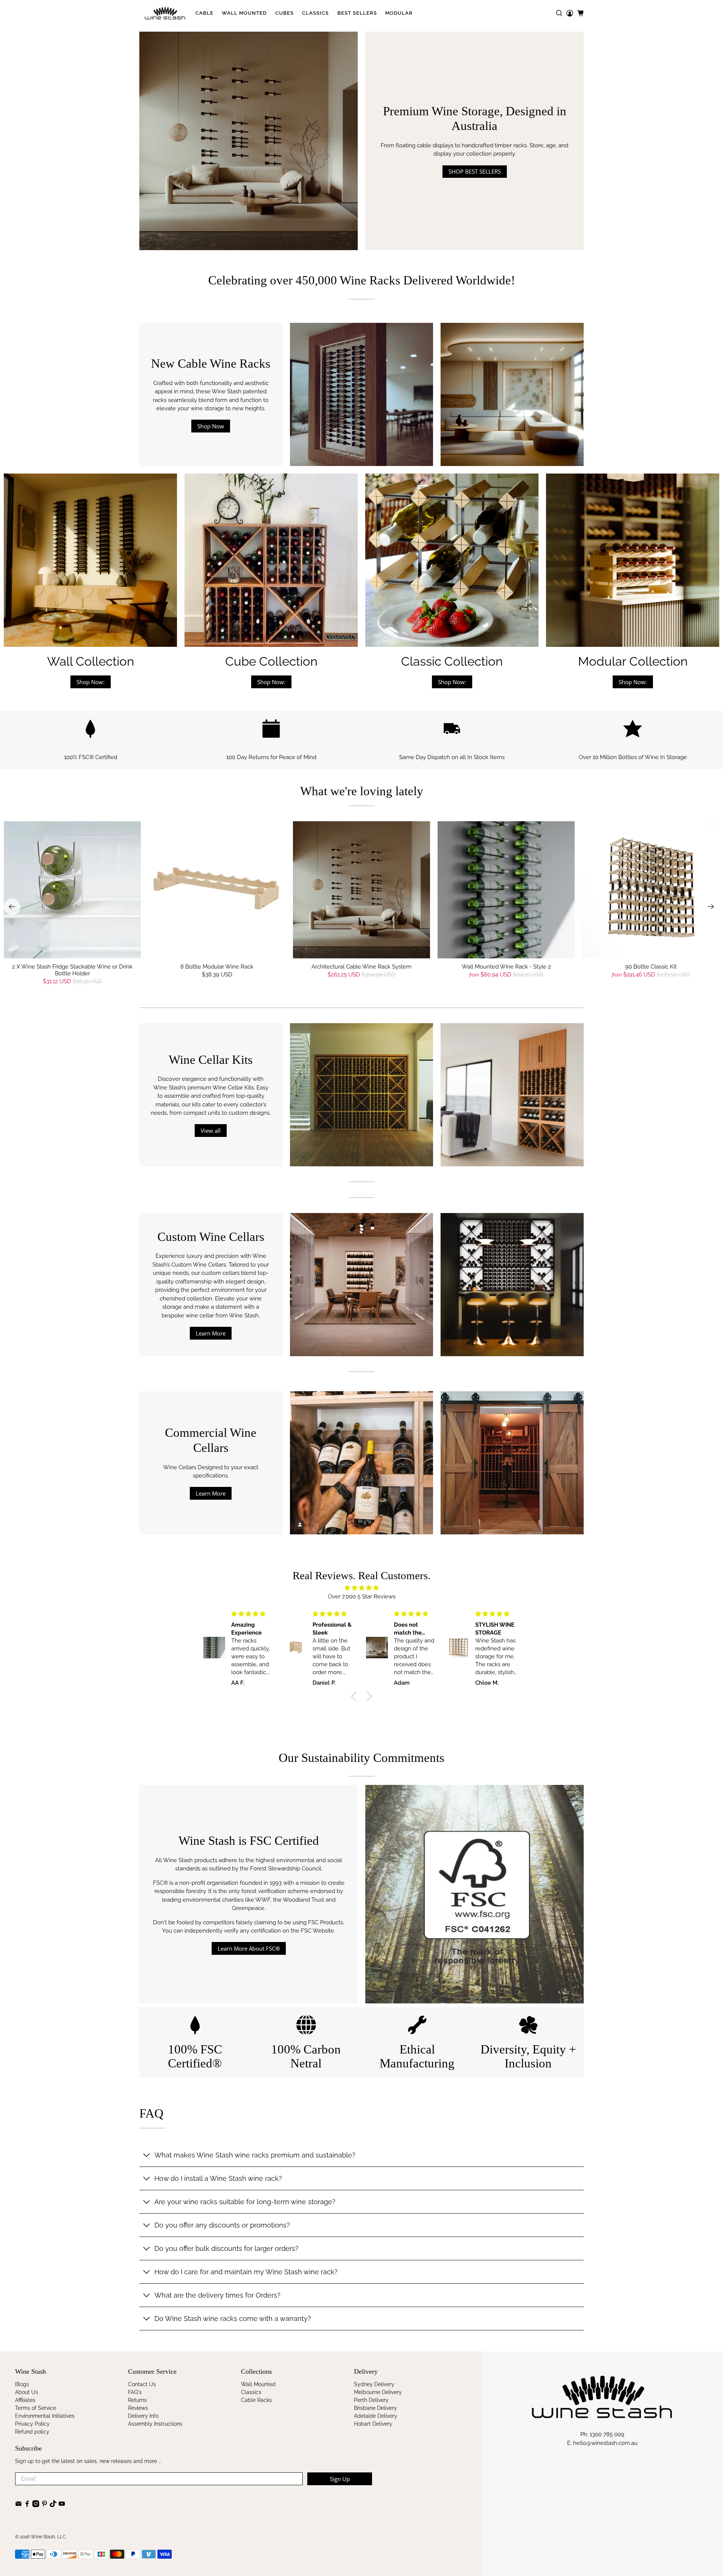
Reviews (138, 2408)
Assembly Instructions (155, 2424)
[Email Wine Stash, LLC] (18, 2505)
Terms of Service (36, 2408)
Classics (315, 13)
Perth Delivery (371, 2400)
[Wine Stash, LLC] (165, 13)
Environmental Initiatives (45, 2416)
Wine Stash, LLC (48, 2537)
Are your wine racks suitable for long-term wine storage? (245, 2202)
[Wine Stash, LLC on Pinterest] (44, 2505)
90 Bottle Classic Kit (651, 967)
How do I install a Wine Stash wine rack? (218, 2178)
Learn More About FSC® (249, 1948)
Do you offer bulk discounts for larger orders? (227, 2248)
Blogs (22, 2384)
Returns (137, 2400)
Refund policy (32, 2432)
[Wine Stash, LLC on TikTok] (53, 2505)
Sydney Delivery (374, 2384)
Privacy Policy (32, 2424)
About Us (27, 2392)
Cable (204, 13)
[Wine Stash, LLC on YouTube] (62, 2505)
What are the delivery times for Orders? (217, 2295)
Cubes (284, 13)
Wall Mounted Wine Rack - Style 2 (506, 967)
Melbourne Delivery (378, 2392)
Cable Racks (256, 2400)
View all (211, 1131)
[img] (361, 1588)
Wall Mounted (244, 13)
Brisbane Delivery (375, 2408)
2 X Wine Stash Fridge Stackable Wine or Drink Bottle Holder (72, 970)
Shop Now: (91, 682)
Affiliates (25, 2400)
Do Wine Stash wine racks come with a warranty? (233, 2319)
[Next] (711, 907)
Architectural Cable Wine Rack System (361, 967)
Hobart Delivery (373, 2424)
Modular (399, 13)
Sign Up (340, 2479)
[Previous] (12, 907)
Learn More (211, 1333)
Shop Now (211, 426)
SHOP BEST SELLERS (475, 171)
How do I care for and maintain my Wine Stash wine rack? (246, 2272)
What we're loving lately (362, 791)
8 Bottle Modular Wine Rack (217, 967)
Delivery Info (143, 2416)
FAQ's (135, 2392)
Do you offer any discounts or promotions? (222, 2225)
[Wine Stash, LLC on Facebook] (27, 2505)
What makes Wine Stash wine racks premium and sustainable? (255, 2155)
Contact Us (142, 2384)
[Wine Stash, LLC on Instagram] (36, 2505)
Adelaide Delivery (376, 2416)
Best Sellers (357, 13)
